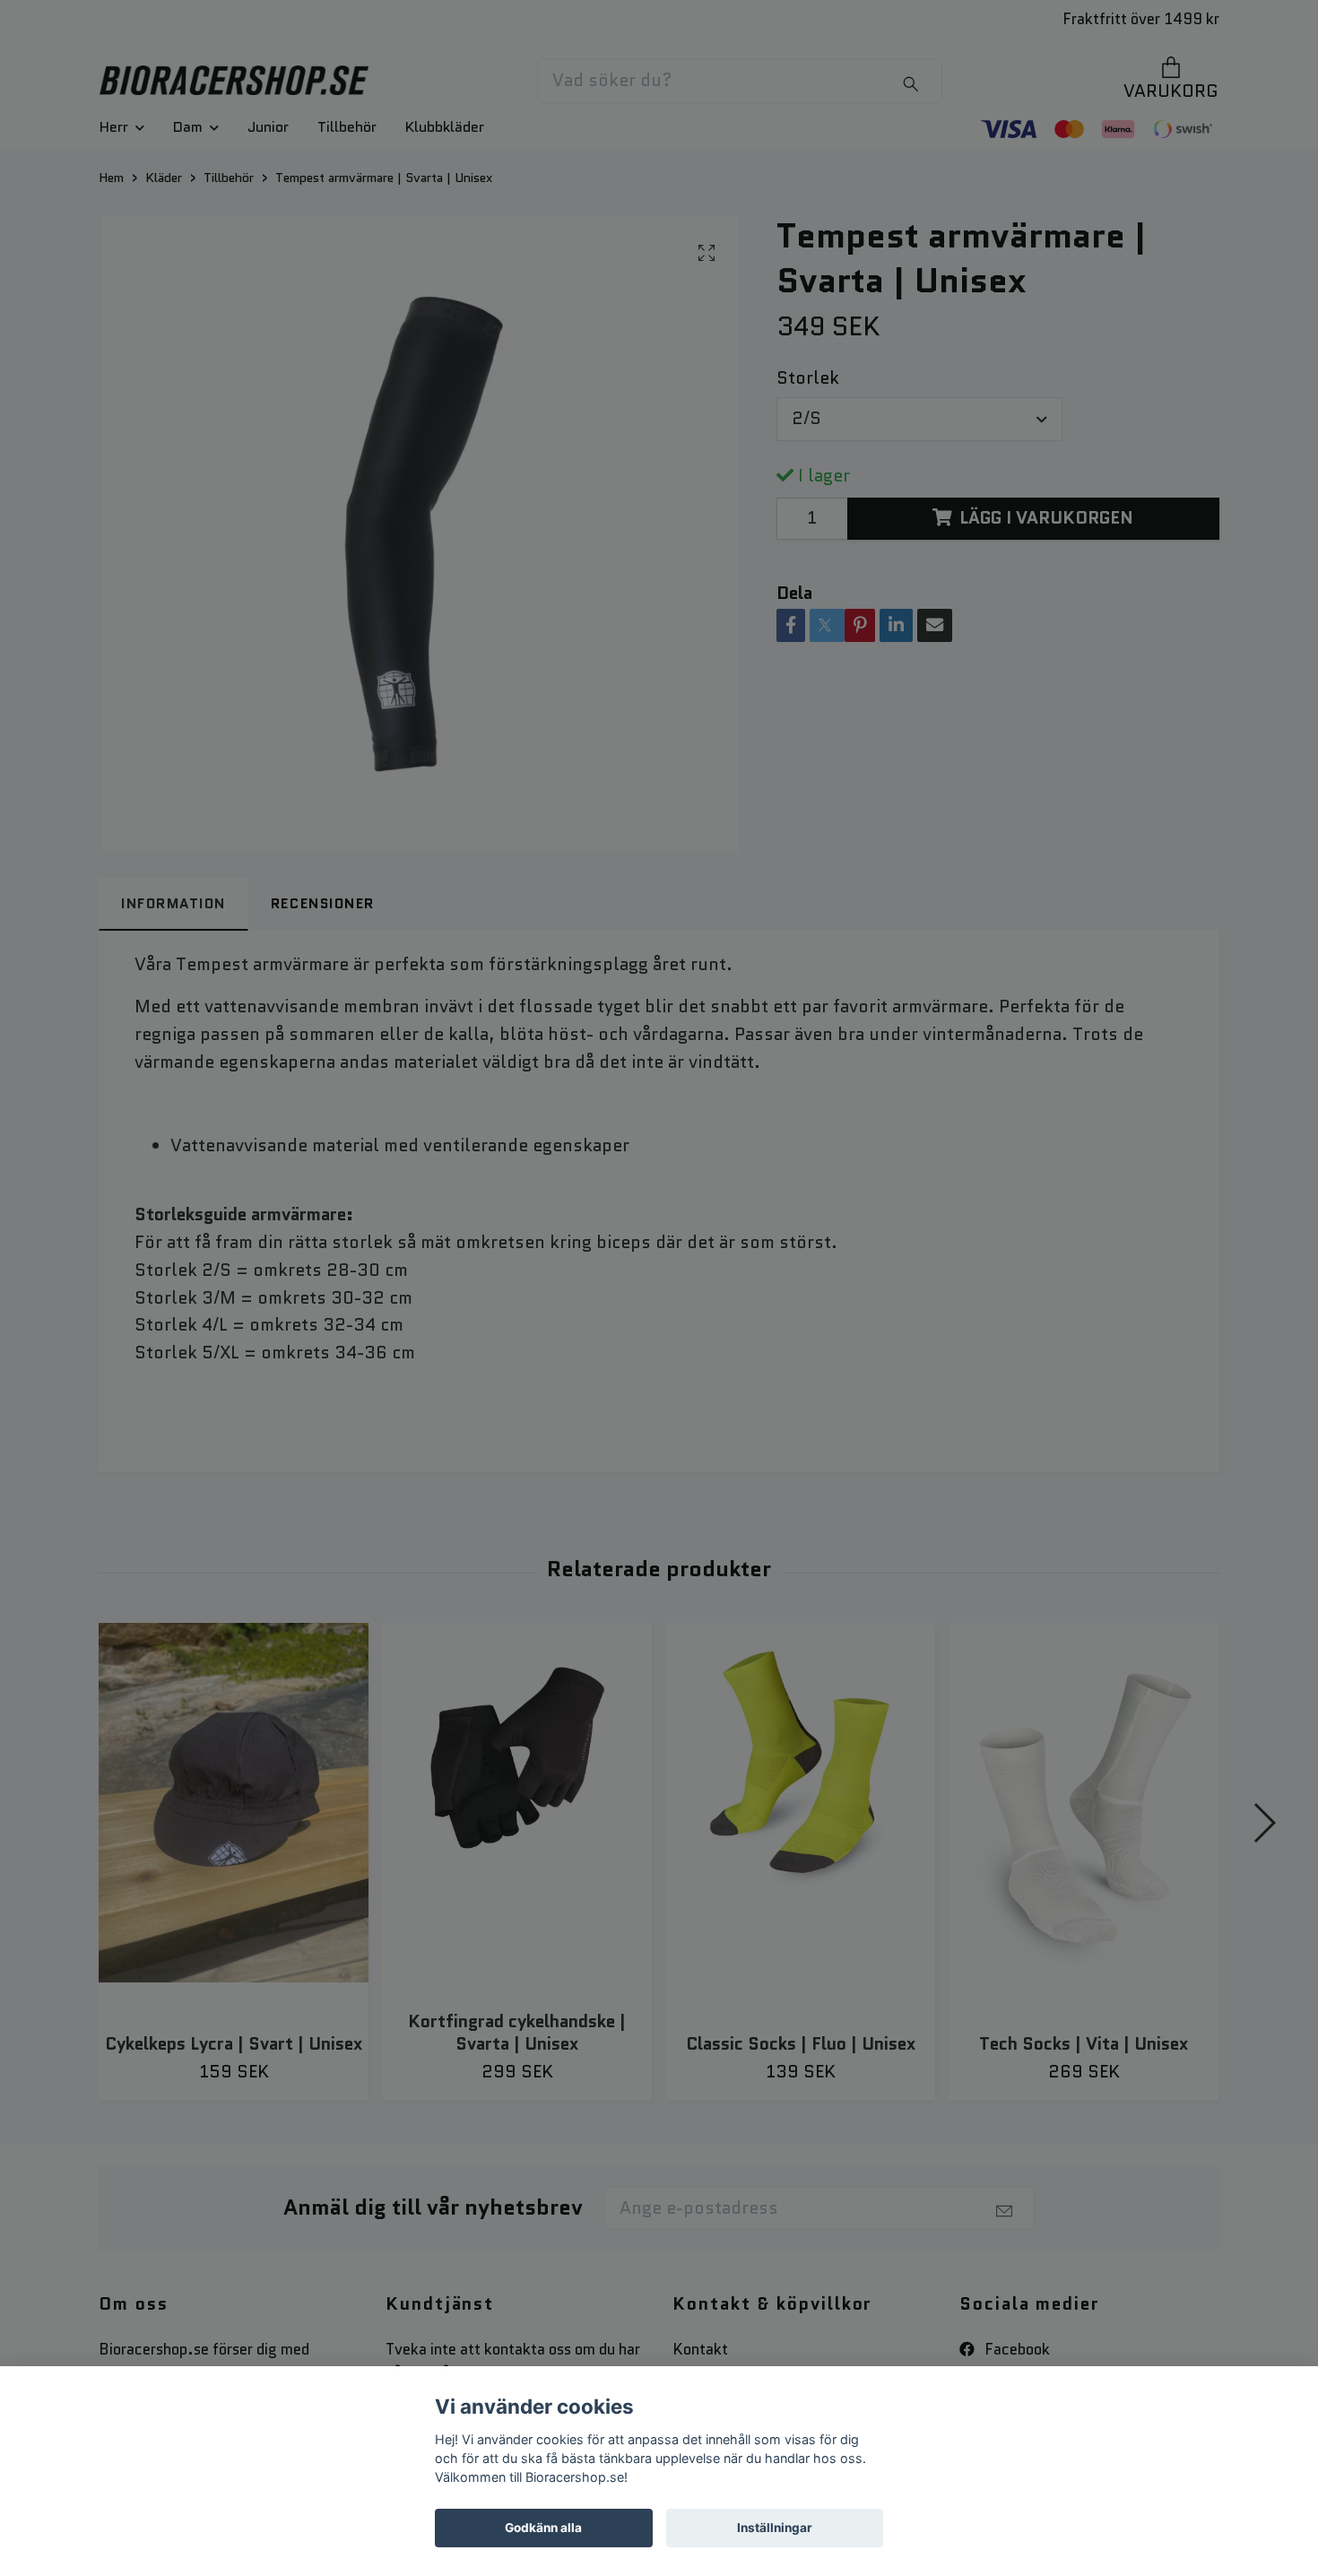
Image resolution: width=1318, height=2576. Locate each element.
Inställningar (775, 2528)
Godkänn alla (543, 2528)
